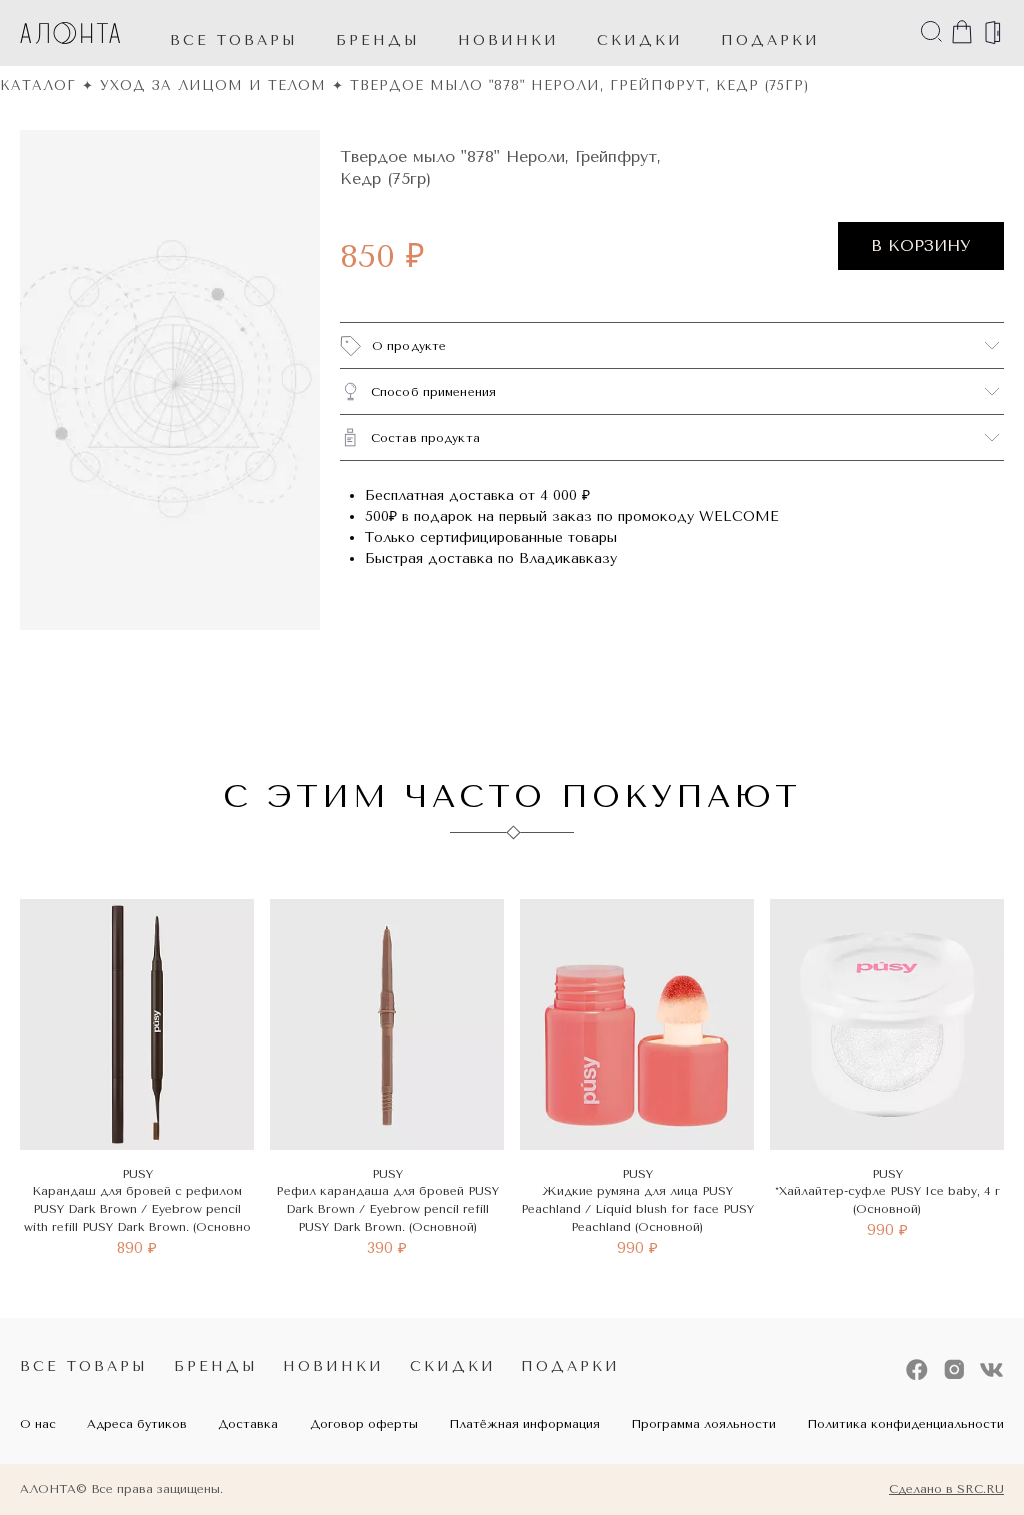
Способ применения (433, 392)
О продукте (409, 346)
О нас (38, 1424)
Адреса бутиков (137, 1424)
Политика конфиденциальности (905, 1424)
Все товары (234, 40)
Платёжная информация (524, 1424)
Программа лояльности (703, 1424)
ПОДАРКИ (770, 40)
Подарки (570, 1366)
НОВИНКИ (508, 40)
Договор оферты (364, 1424)
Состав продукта (425, 438)
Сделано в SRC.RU (946, 1489)
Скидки (453, 1366)
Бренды (378, 40)
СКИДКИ (640, 40)
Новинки (333, 1366)
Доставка (248, 1424)
